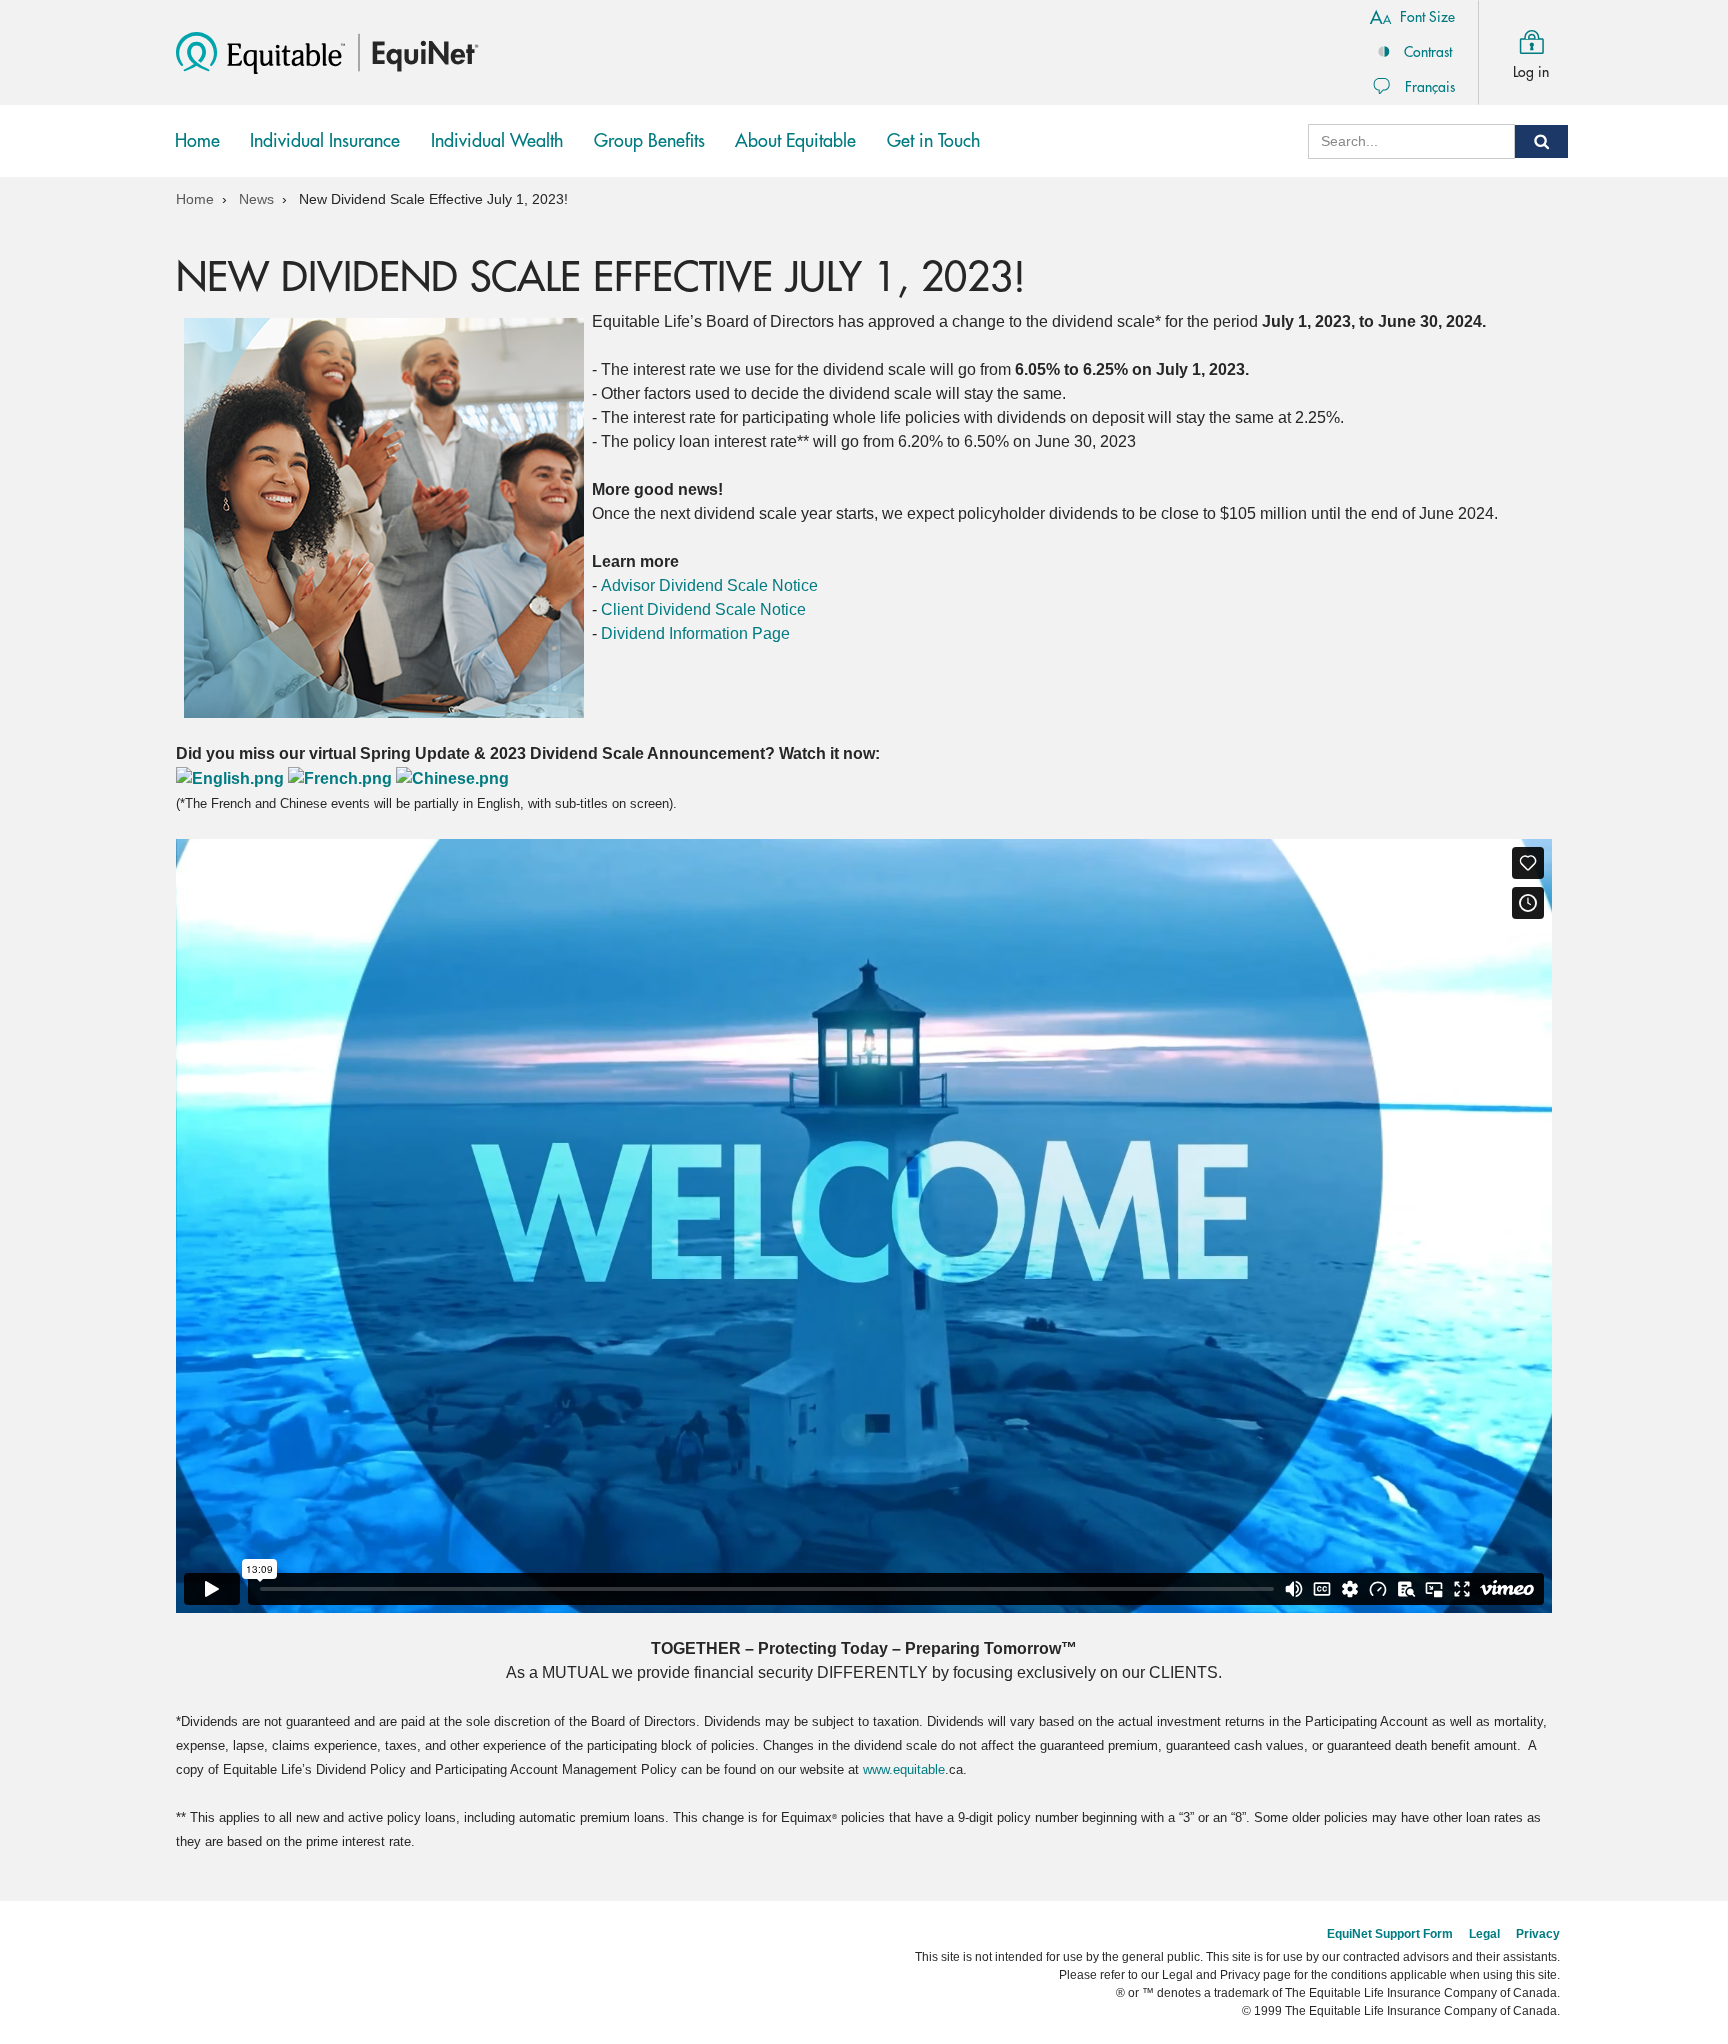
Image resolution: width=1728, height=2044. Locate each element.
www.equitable (904, 1769)
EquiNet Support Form (1390, 1934)
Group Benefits (654, 154)
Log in (1531, 72)
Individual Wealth (497, 154)
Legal (1484, 1934)
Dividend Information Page (695, 633)
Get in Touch (933, 141)
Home (197, 141)
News (256, 199)
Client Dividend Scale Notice (703, 609)
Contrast (1428, 52)
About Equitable (795, 141)
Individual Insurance (325, 154)
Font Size (1427, 17)
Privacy (1538, 1934)
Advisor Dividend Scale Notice (709, 585)
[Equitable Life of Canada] (260, 51)
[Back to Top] (1552, 1864)
